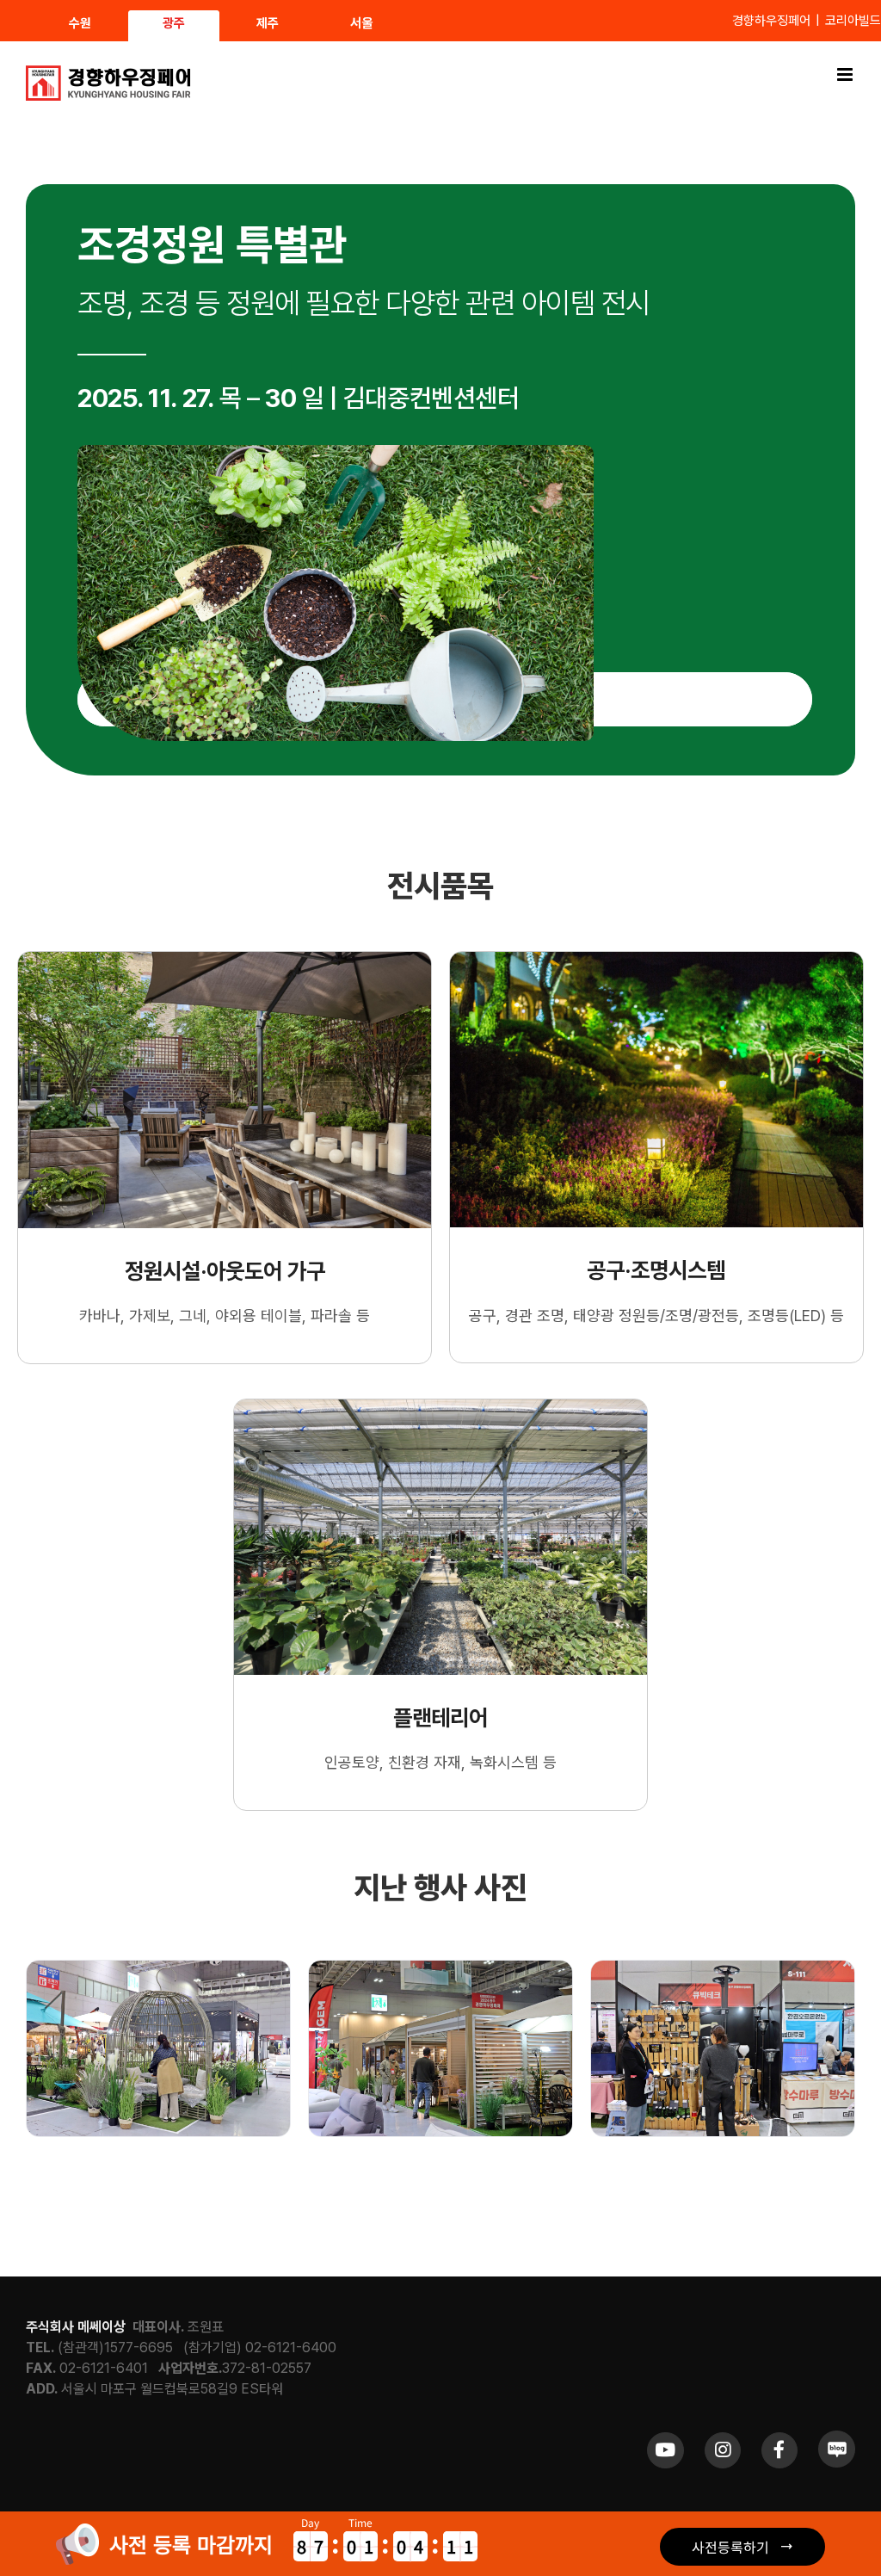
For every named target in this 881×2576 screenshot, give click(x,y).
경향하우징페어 (771, 21)
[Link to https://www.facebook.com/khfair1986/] (779, 2450)
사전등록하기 (730, 2547)
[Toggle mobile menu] (846, 74)
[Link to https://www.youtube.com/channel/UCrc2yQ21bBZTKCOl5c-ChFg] (665, 2450)
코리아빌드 (853, 21)
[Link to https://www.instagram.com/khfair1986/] (723, 2450)
